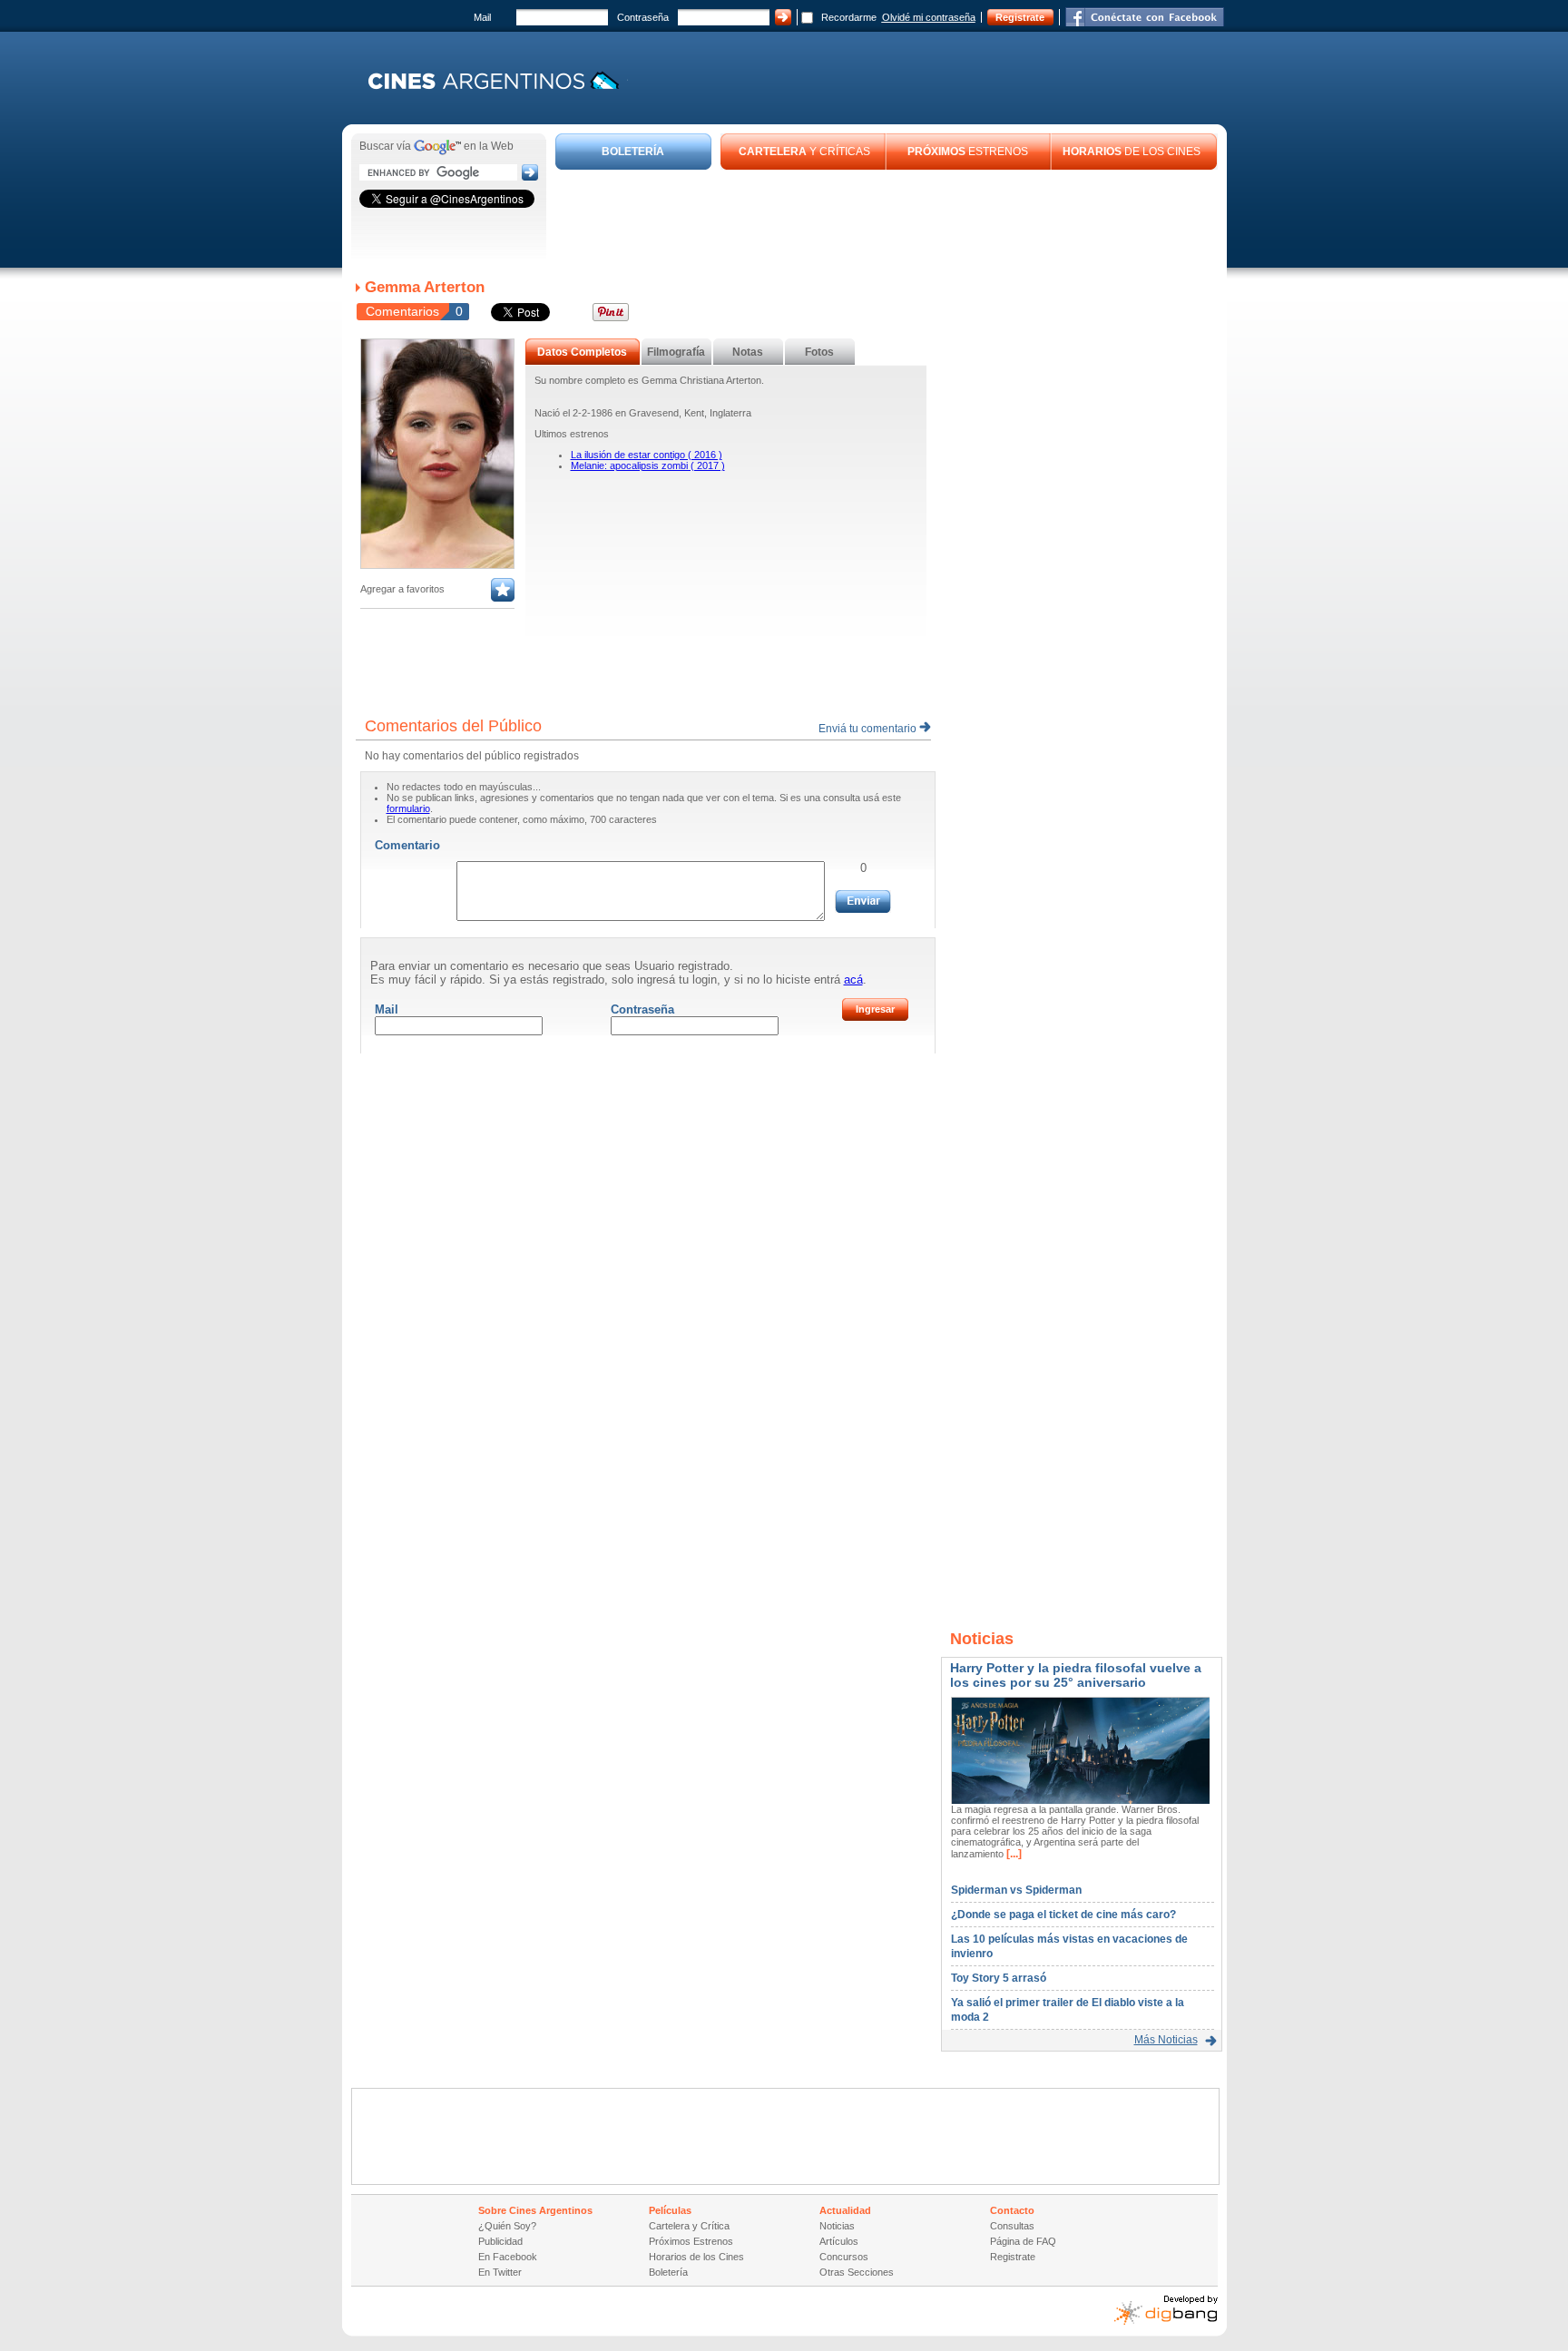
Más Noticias (1166, 2040)
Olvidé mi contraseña (929, 17)
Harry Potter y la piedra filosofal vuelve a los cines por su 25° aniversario (1076, 1675)
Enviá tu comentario (869, 729)
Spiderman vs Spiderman (1016, 1890)
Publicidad (500, 2241)
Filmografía (676, 352)
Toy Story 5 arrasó (999, 1978)
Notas (748, 352)
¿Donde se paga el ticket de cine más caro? (1063, 1915)
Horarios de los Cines (696, 2257)
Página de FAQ (1023, 2241)
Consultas (1012, 2226)
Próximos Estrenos (691, 2241)
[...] (1013, 1854)
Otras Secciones (857, 2272)
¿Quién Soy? (507, 2226)
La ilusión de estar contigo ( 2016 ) (647, 455)
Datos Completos (582, 352)
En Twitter (500, 2272)
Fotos (819, 352)
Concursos (844, 2257)
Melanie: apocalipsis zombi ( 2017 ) (648, 465)
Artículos (839, 2241)
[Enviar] (863, 901)
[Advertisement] (887, 220)
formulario (408, 808)
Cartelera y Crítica (689, 2226)
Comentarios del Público (453, 726)
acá (853, 980)
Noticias (837, 2226)
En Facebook (508, 2257)
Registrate (1020, 17)
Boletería (668, 2272)
